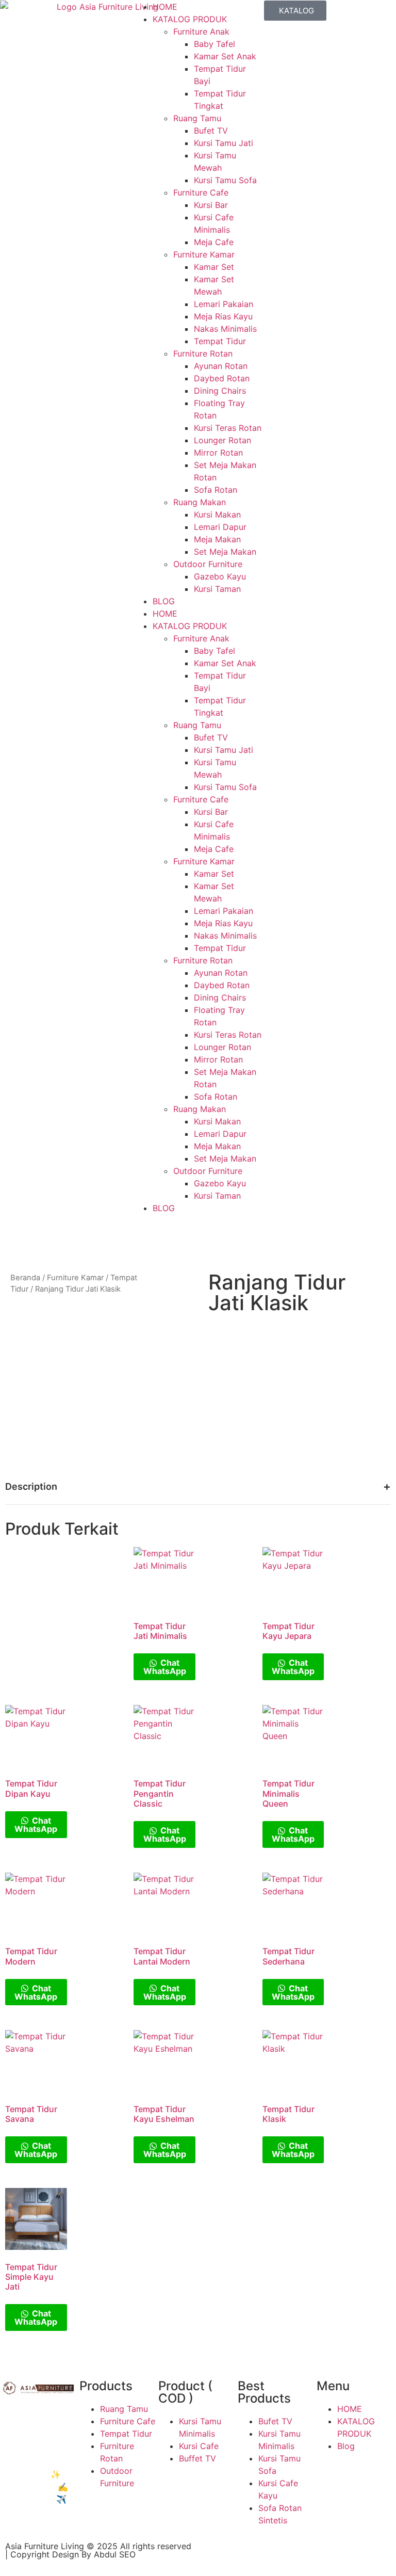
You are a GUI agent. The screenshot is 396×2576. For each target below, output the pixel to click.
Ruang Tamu (197, 118)
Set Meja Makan (225, 552)
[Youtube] (301, 2555)
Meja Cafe (214, 242)
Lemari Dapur (220, 527)
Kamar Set (214, 267)
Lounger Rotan (222, 440)
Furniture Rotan (203, 353)
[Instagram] (244, 2555)
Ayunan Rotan (221, 366)
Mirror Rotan (218, 453)
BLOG (164, 601)
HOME (165, 7)
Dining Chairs (220, 391)
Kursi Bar (211, 205)
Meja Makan (217, 539)
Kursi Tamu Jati (224, 143)
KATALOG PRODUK (190, 19)
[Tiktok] (273, 2555)
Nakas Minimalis (225, 329)
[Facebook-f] (216, 2555)
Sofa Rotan (216, 490)
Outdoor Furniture (208, 564)
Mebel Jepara (51, 2412)
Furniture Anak (201, 31)
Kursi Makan (217, 514)
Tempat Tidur (220, 341)
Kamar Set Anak (225, 56)
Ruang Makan (200, 502)
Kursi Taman (217, 589)
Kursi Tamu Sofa (225, 180)
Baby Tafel (214, 44)
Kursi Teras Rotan (228, 428)
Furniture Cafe (201, 192)
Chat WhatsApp (165, 1667)
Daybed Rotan (222, 378)
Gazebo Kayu (220, 576)
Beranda (25, 1278)
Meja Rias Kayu (223, 316)
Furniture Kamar (204, 254)
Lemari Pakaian (224, 304)
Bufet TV (211, 131)
